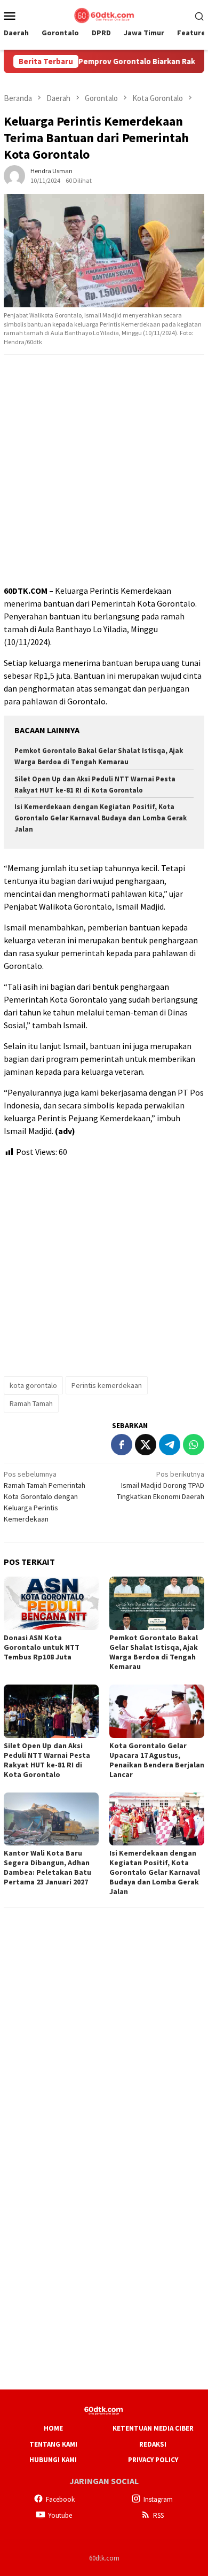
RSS (158, 2515)
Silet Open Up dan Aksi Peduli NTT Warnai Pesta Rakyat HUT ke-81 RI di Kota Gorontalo (47, 1760)
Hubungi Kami (53, 2460)
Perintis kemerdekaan (107, 1385)
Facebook (60, 2499)
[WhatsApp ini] (194, 1445)
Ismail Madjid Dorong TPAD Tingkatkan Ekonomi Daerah (161, 1485)
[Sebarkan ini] (122, 1445)
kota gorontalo (33, 1385)
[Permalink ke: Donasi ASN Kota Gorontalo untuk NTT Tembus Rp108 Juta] (51, 1603)
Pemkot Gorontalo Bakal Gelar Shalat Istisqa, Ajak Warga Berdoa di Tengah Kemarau (154, 1652)
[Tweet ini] (146, 1445)
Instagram (158, 2499)
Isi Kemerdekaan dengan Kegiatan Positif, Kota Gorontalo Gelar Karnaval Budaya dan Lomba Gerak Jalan (101, 818)
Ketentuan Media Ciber (153, 2428)
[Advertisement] (104, 470)
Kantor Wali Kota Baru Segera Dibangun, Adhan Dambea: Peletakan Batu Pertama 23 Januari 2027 (47, 1867)
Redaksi (153, 2444)
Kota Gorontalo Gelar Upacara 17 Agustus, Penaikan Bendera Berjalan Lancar (157, 1760)
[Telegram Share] (170, 1445)
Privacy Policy (153, 2460)
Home (53, 2428)
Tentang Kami (53, 2444)
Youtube (60, 2515)
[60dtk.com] (104, 14)
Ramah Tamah (31, 1403)
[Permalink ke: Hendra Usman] (14, 175)
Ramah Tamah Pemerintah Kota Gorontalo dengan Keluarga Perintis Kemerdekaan (45, 1496)
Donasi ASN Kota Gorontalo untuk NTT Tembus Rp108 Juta (42, 1647)
